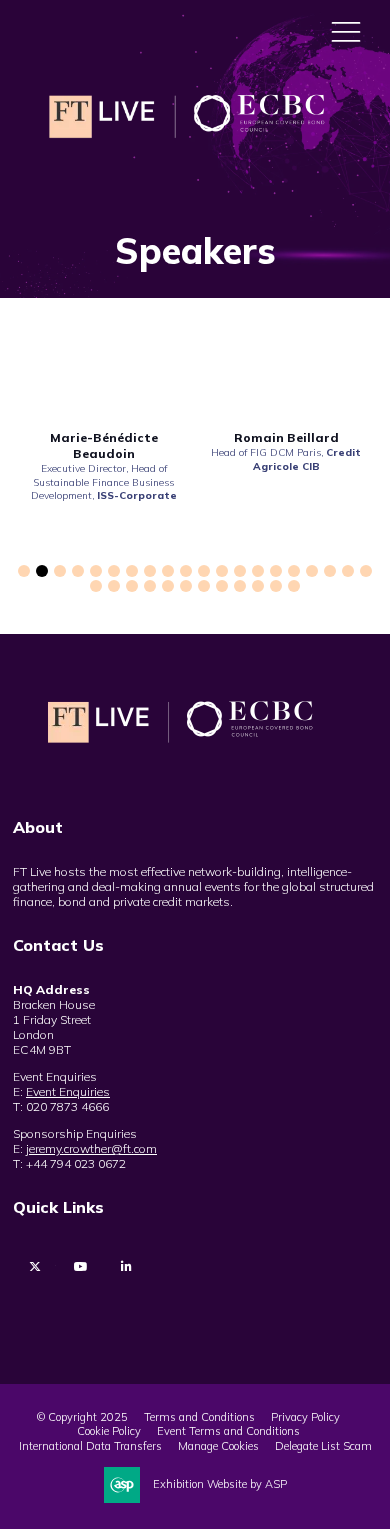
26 (186, 586)
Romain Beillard (286, 437)
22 (114, 586)
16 (294, 571)
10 (186, 571)
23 (132, 586)
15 (276, 571)
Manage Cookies (218, 1446)
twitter (34, 1266)
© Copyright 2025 (82, 1417)
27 (204, 586)
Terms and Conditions (199, 1417)
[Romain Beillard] (286, 377)
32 (294, 586)
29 (240, 586)
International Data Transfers (90, 1446)
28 (222, 586)
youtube (80, 1266)
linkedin (126, 1266)
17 (312, 571)
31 (276, 586)
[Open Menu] (346, 31)
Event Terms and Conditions (228, 1431)
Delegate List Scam (323, 1446)
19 (348, 571)
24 (150, 586)
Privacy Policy (305, 1417)
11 (204, 571)
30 (258, 586)
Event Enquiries (68, 1091)
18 (330, 571)
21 (96, 586)
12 (222, 571)
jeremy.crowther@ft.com (91, 1148)
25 (168, 586)
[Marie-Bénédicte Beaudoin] (104, 377)
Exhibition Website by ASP (220, 1484)
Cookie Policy (109, 1431)
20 (366, 571)
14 (258, 571)
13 (240, 571)
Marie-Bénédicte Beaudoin (104, 445)
